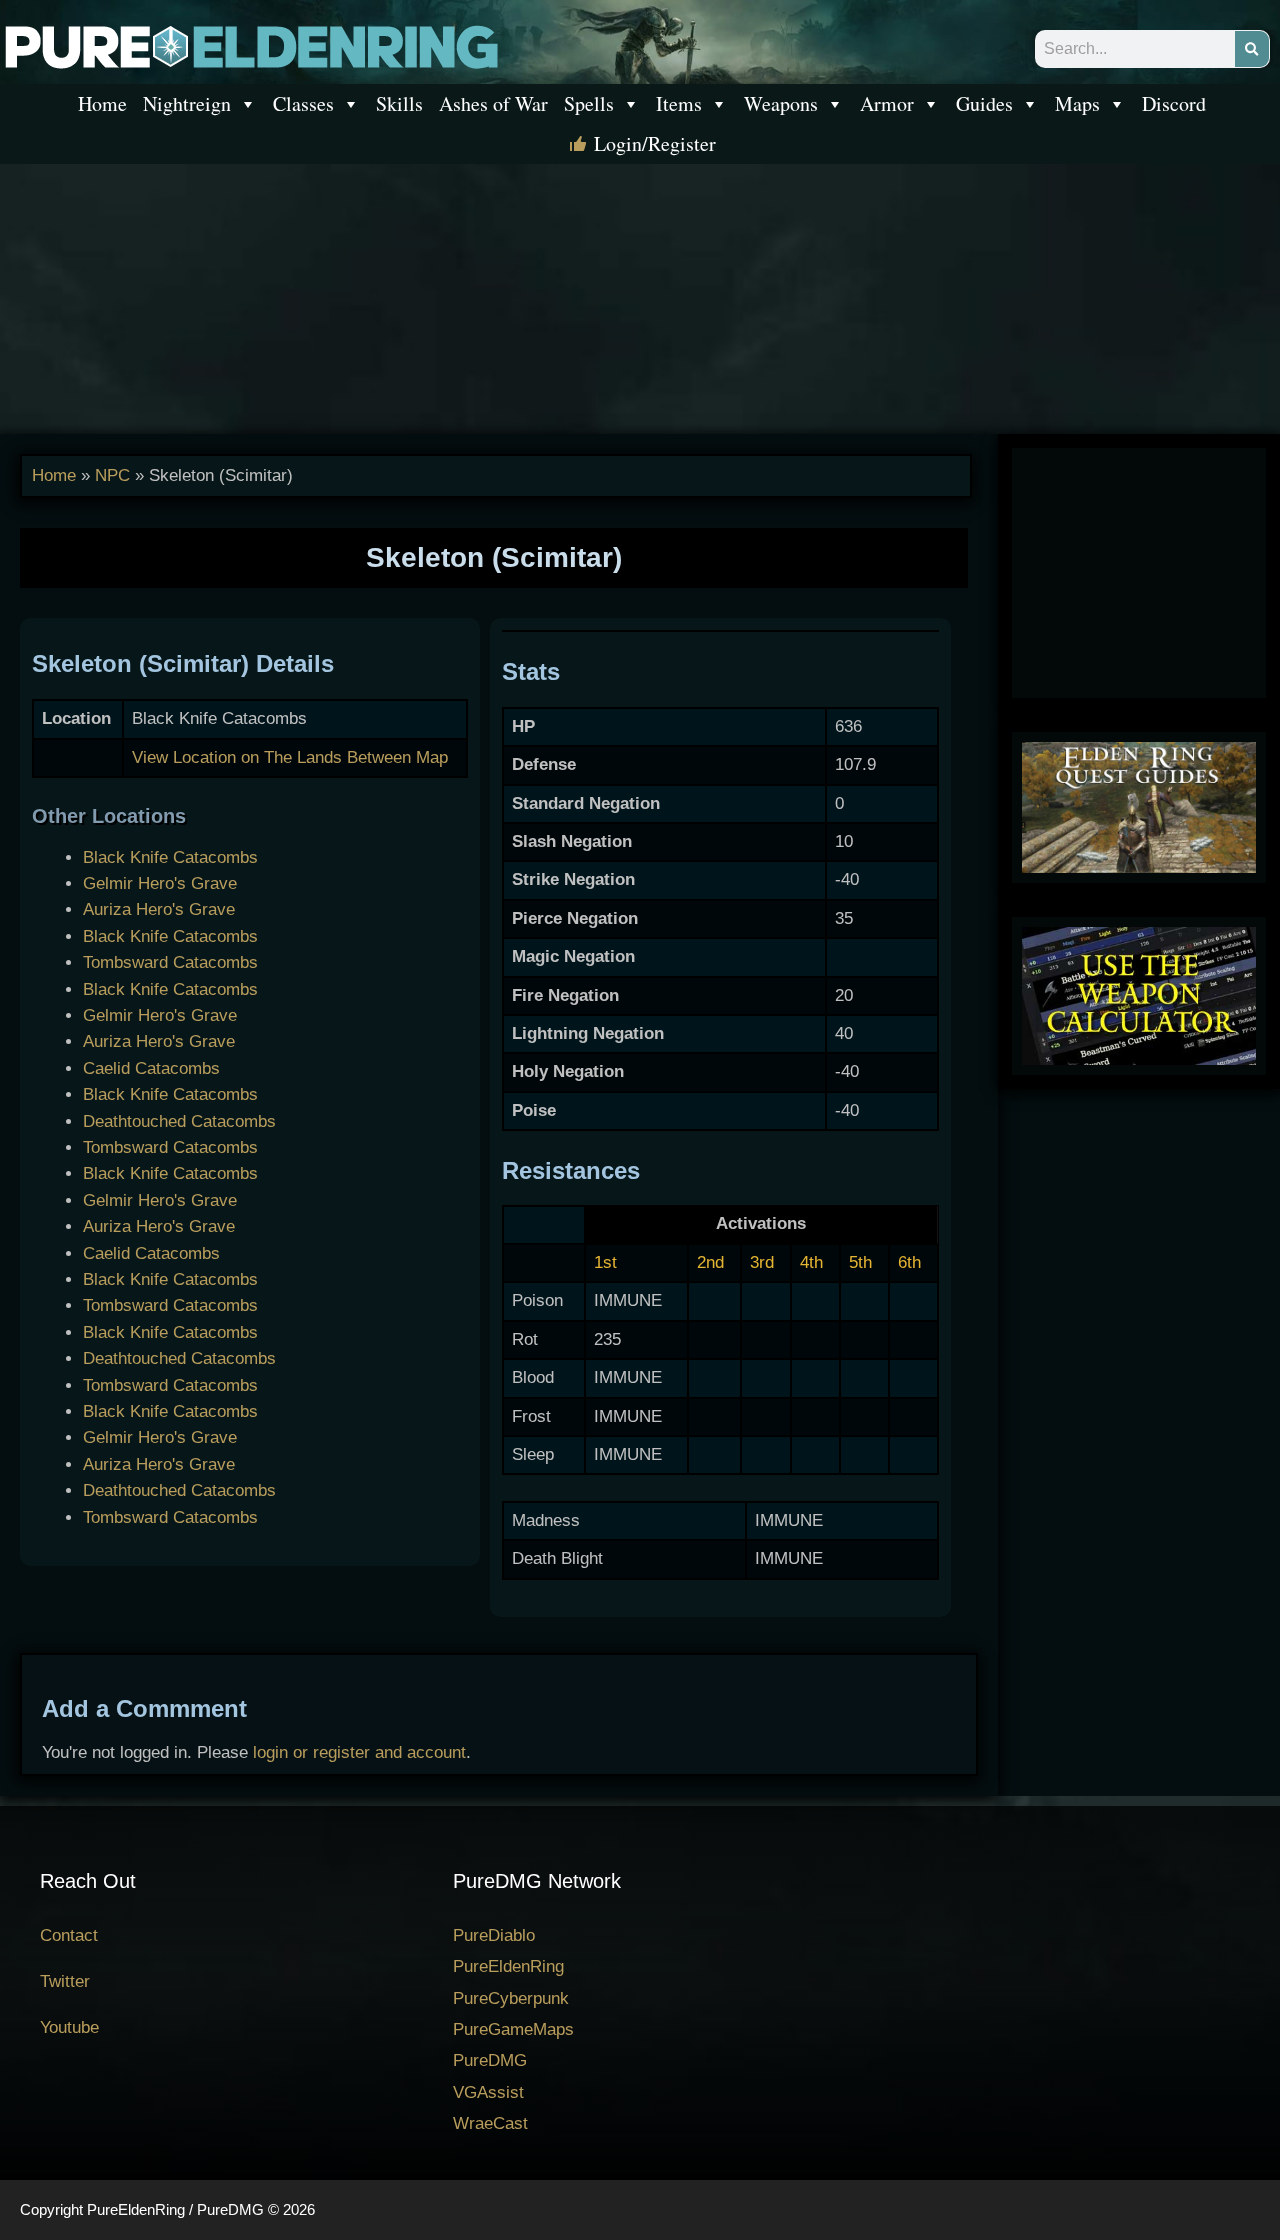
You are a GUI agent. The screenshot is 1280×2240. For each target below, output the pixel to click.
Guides (984, 103)
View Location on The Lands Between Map (290, 757)
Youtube (69, 2027)
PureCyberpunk (511, 1998)
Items (679, 103)
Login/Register (655, 143)
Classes (303, 103)
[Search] (1252, 49)
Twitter (65, 1981)
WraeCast (490, 2123)
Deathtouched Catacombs (179, 1121)
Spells (589, 103)
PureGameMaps (513, 2029)
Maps (1077, 103)
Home (102, 103)
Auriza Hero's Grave (159, 909)
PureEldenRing (508, 1966)
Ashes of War (493, 103)
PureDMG (490, 2060)
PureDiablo (494, 1935)
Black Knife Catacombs (170, 857)
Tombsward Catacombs (170, 962)
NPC (112, 475)
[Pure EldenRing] (250, 45)
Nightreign (187, 103)
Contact (69, 1935)
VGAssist (488, 2092)
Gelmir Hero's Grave (160, 883)
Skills (399, 103)
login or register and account (359, 1752)
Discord (1174, 103)
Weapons (781, 103)
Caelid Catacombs (151, 1068)
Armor (887, 103)
